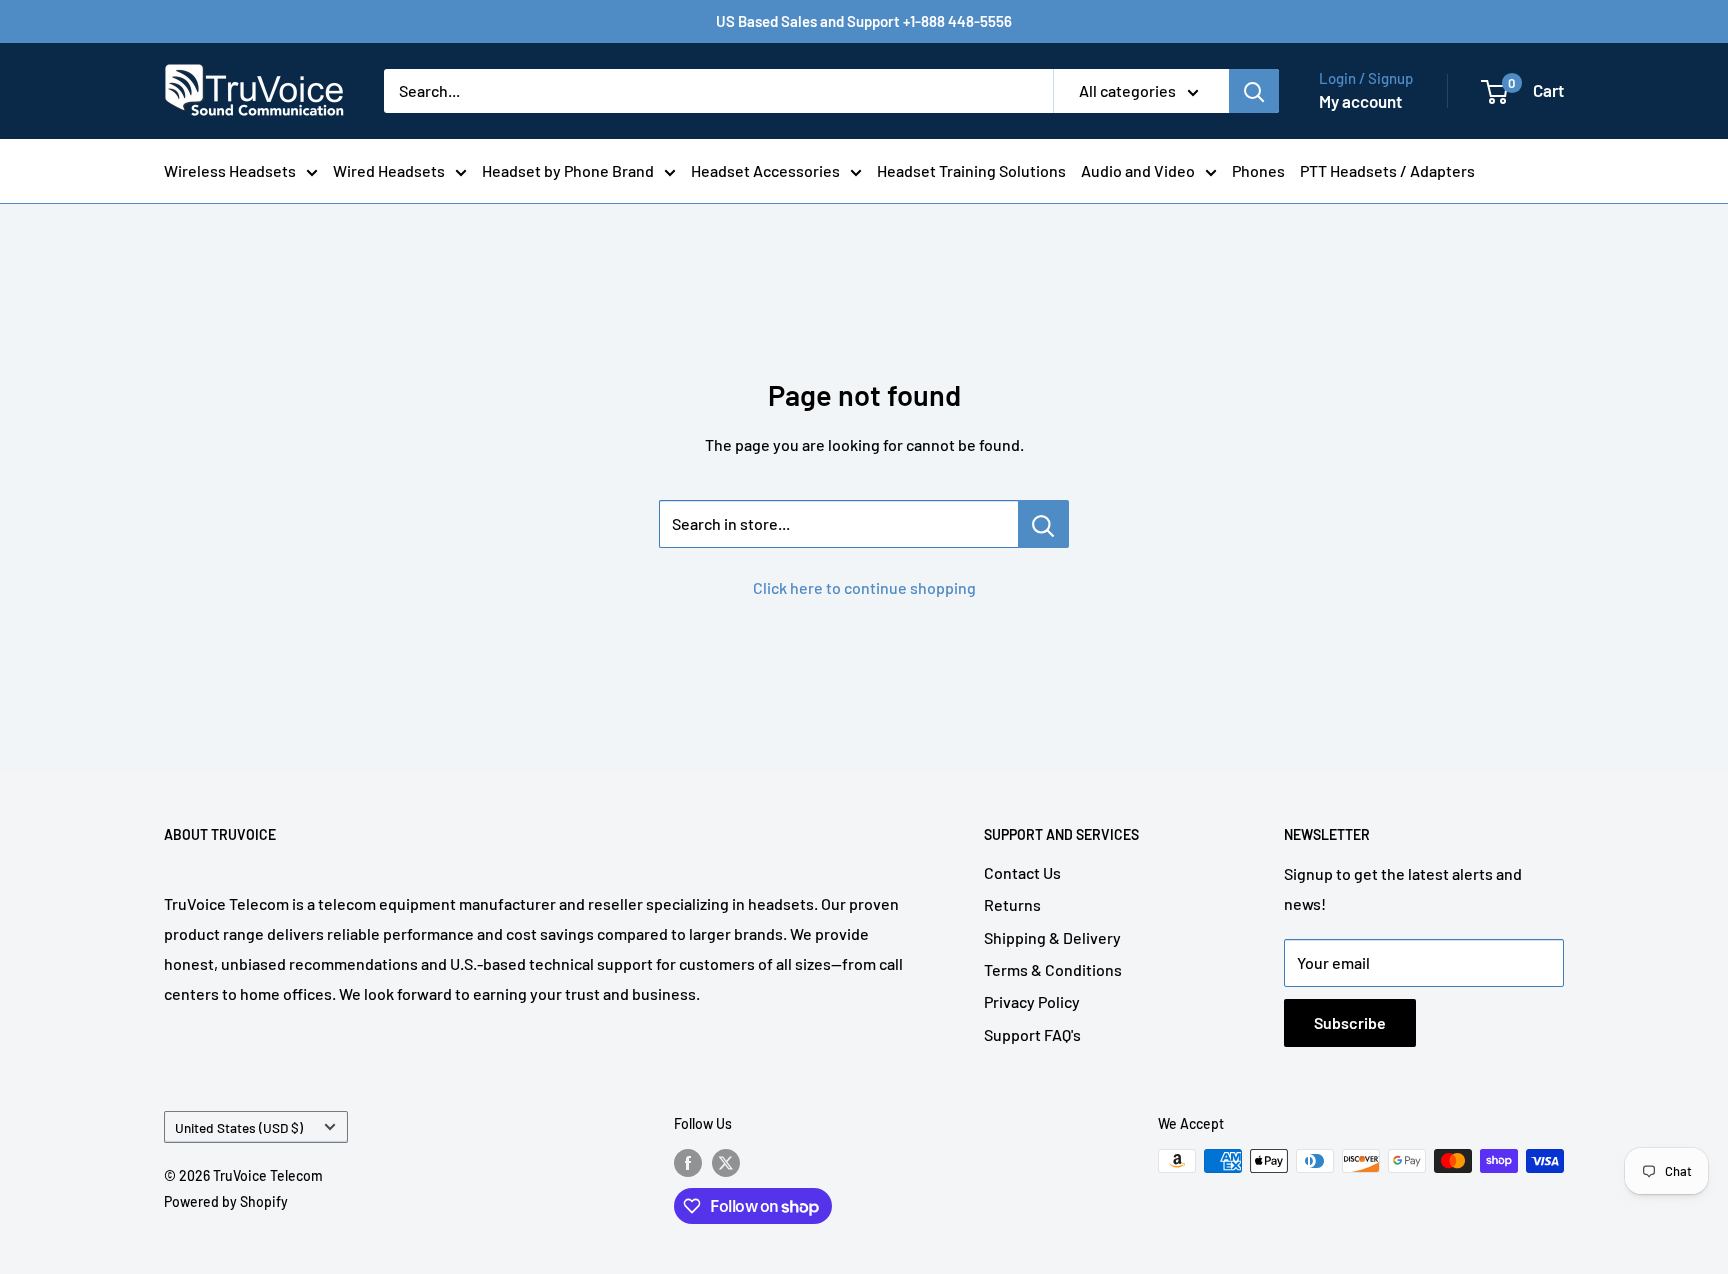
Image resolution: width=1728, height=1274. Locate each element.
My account (1360, 101)
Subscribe (1350, 1022)
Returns (1012, 904)
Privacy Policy (1032, 1001)
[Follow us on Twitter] (726, 1163)
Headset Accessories (765, 170)
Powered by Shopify (226, 1201)
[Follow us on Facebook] (688, 1163)
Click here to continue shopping (864, 587)
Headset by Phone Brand (568, 170)
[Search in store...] (1043, 524)
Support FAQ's (1032, 1034)
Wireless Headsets (230, 170)
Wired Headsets (389, 170)
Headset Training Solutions (971, 170)
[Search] (1254, 91)
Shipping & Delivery (1052, 937)
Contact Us (1022, 872)
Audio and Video (1138, 170)
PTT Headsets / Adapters (1387, 170)
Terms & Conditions (1053, 969)
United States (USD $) (239, 1127)
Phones (1258, 170)
